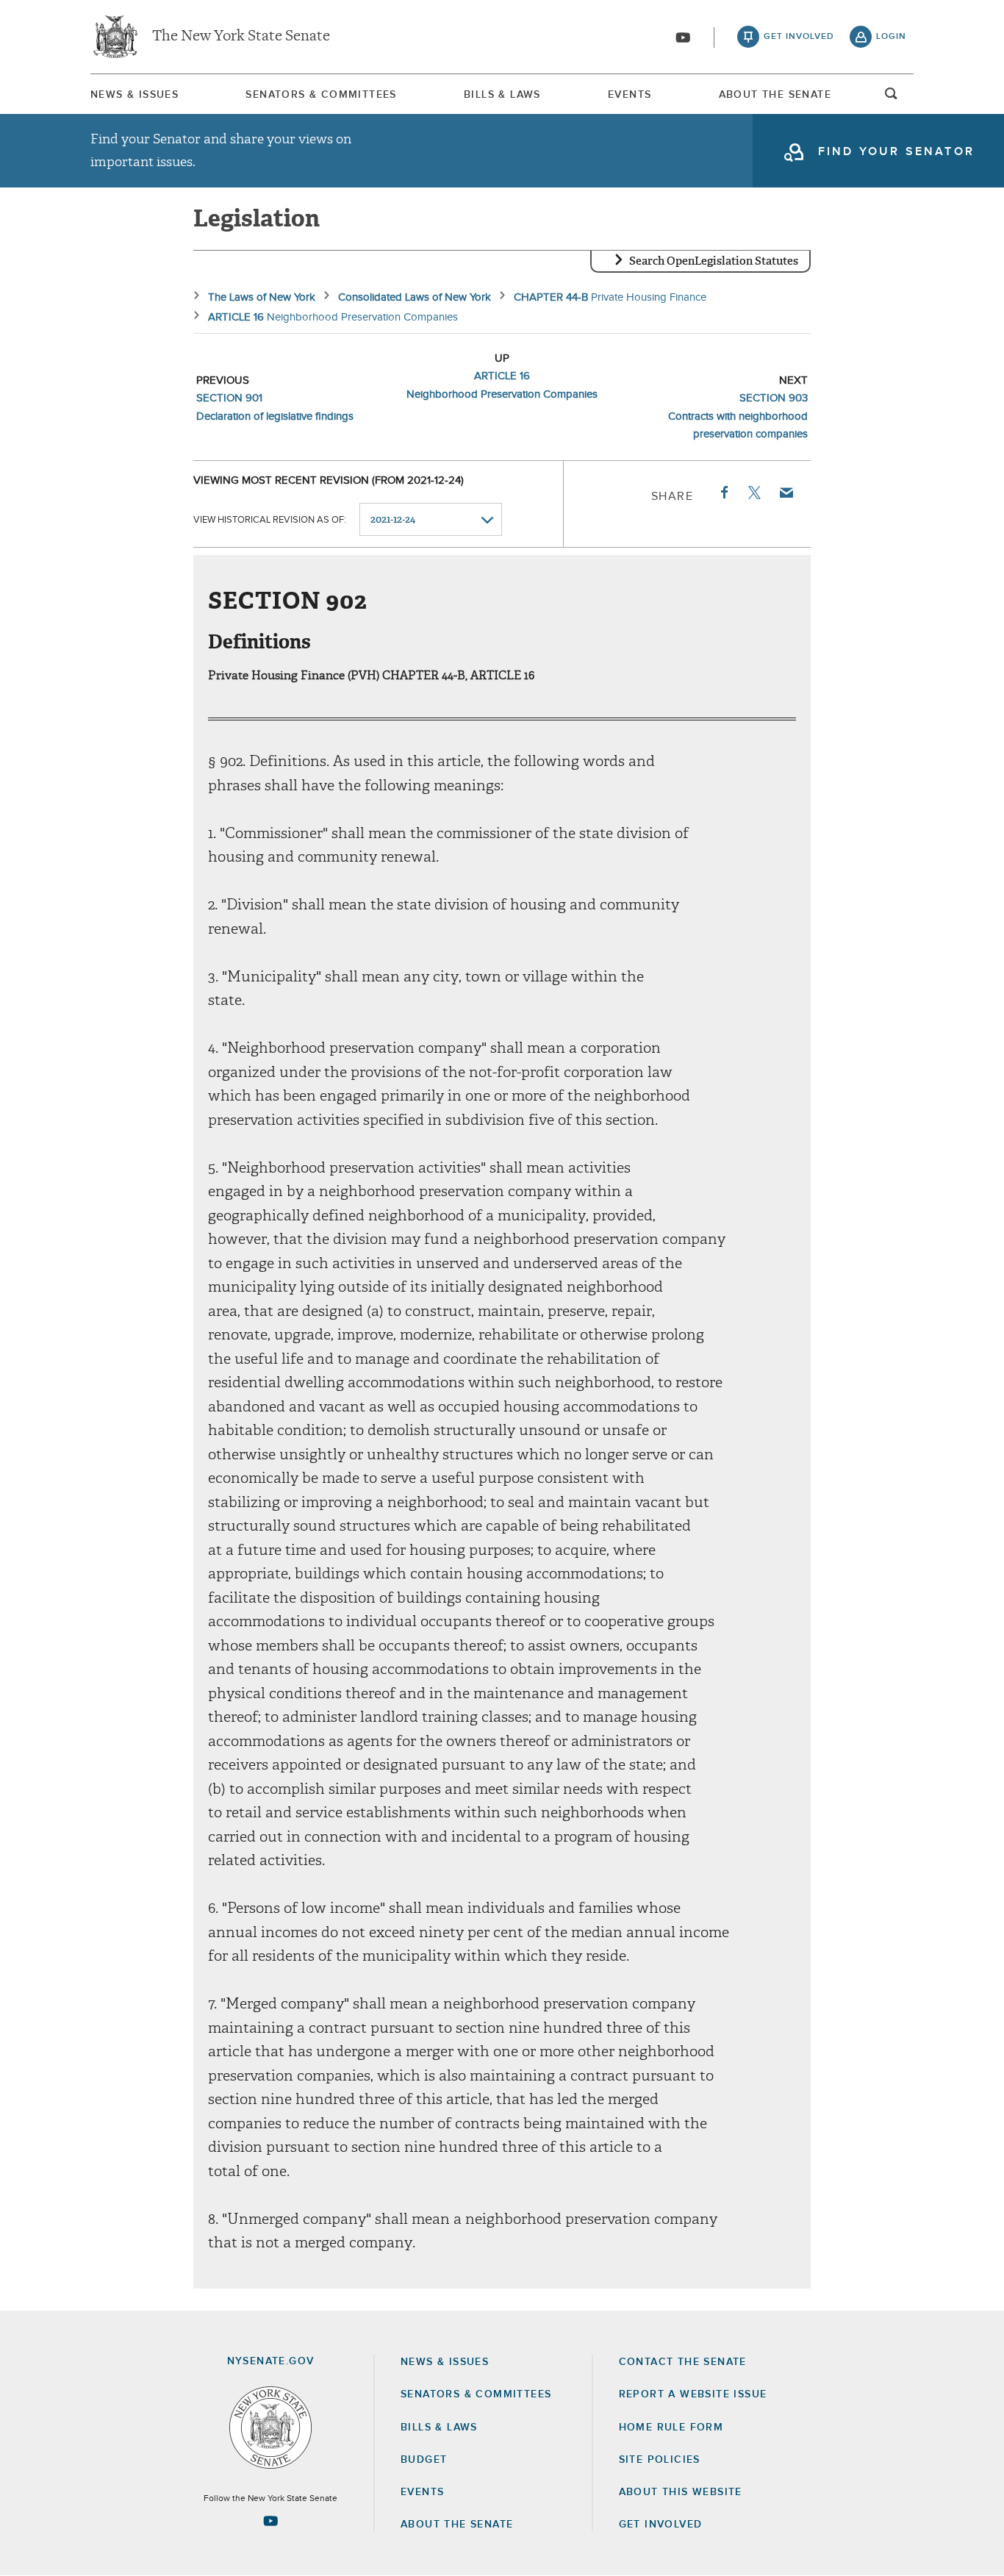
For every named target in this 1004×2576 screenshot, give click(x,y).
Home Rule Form (671, 2427)
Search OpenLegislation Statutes (714, 261)
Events (630, 95)
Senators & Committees (321, 95)
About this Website (681, 2492)
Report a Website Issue (693, 2394)
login (891, 37)
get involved (799, 37)
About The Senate (775, 95)
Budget (424, 2460)
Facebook (723, 493)
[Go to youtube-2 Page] (270, 2521)
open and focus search (892, 98)
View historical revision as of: (270, 520)
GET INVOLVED (661, 2525)
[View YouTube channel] (683, 37)
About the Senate (457, 2525)
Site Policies (660, 2460)
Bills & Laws (502, 95)
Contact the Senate (683, 2362)
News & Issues (135, 95)
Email (786, 493)
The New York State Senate (241, 37)
